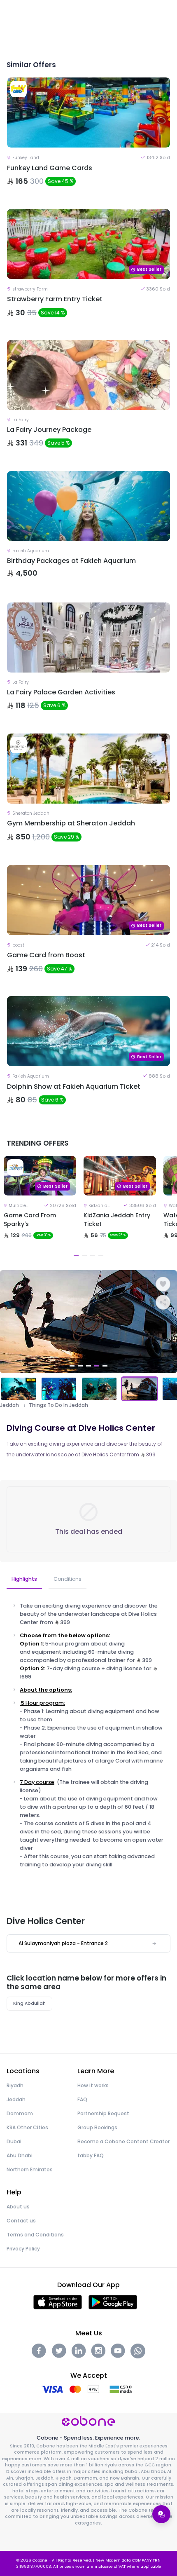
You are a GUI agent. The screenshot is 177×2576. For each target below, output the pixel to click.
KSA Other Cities (27, 2127)
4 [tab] (101, 1255)
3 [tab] (93, 1255)
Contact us (21, 2221)
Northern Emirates (30, 2169)
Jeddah (9, 1405)
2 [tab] (84, 1255)
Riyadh (15, 2085)
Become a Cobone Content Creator (123, 2141)
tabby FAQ (91, 2155)
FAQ (82, 2099)
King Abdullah (29, 2003)
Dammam (20, 2113)
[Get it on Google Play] (113, 2302)
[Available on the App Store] (58, 2302)
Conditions (68, 1579)
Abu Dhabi (20, 2155)
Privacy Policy (23, 2249)
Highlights (24, 1579)
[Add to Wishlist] (163, 1284)
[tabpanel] (40, 1208)
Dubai (14, 2141)
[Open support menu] (161, 2514)
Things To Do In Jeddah (58, 1405)
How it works (93, 2085)
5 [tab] (105, 1366)
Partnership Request (103, 2113)
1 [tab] (76, 1255)
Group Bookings (97, 2127)
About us (18, 2207)
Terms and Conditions (35, 2235)
